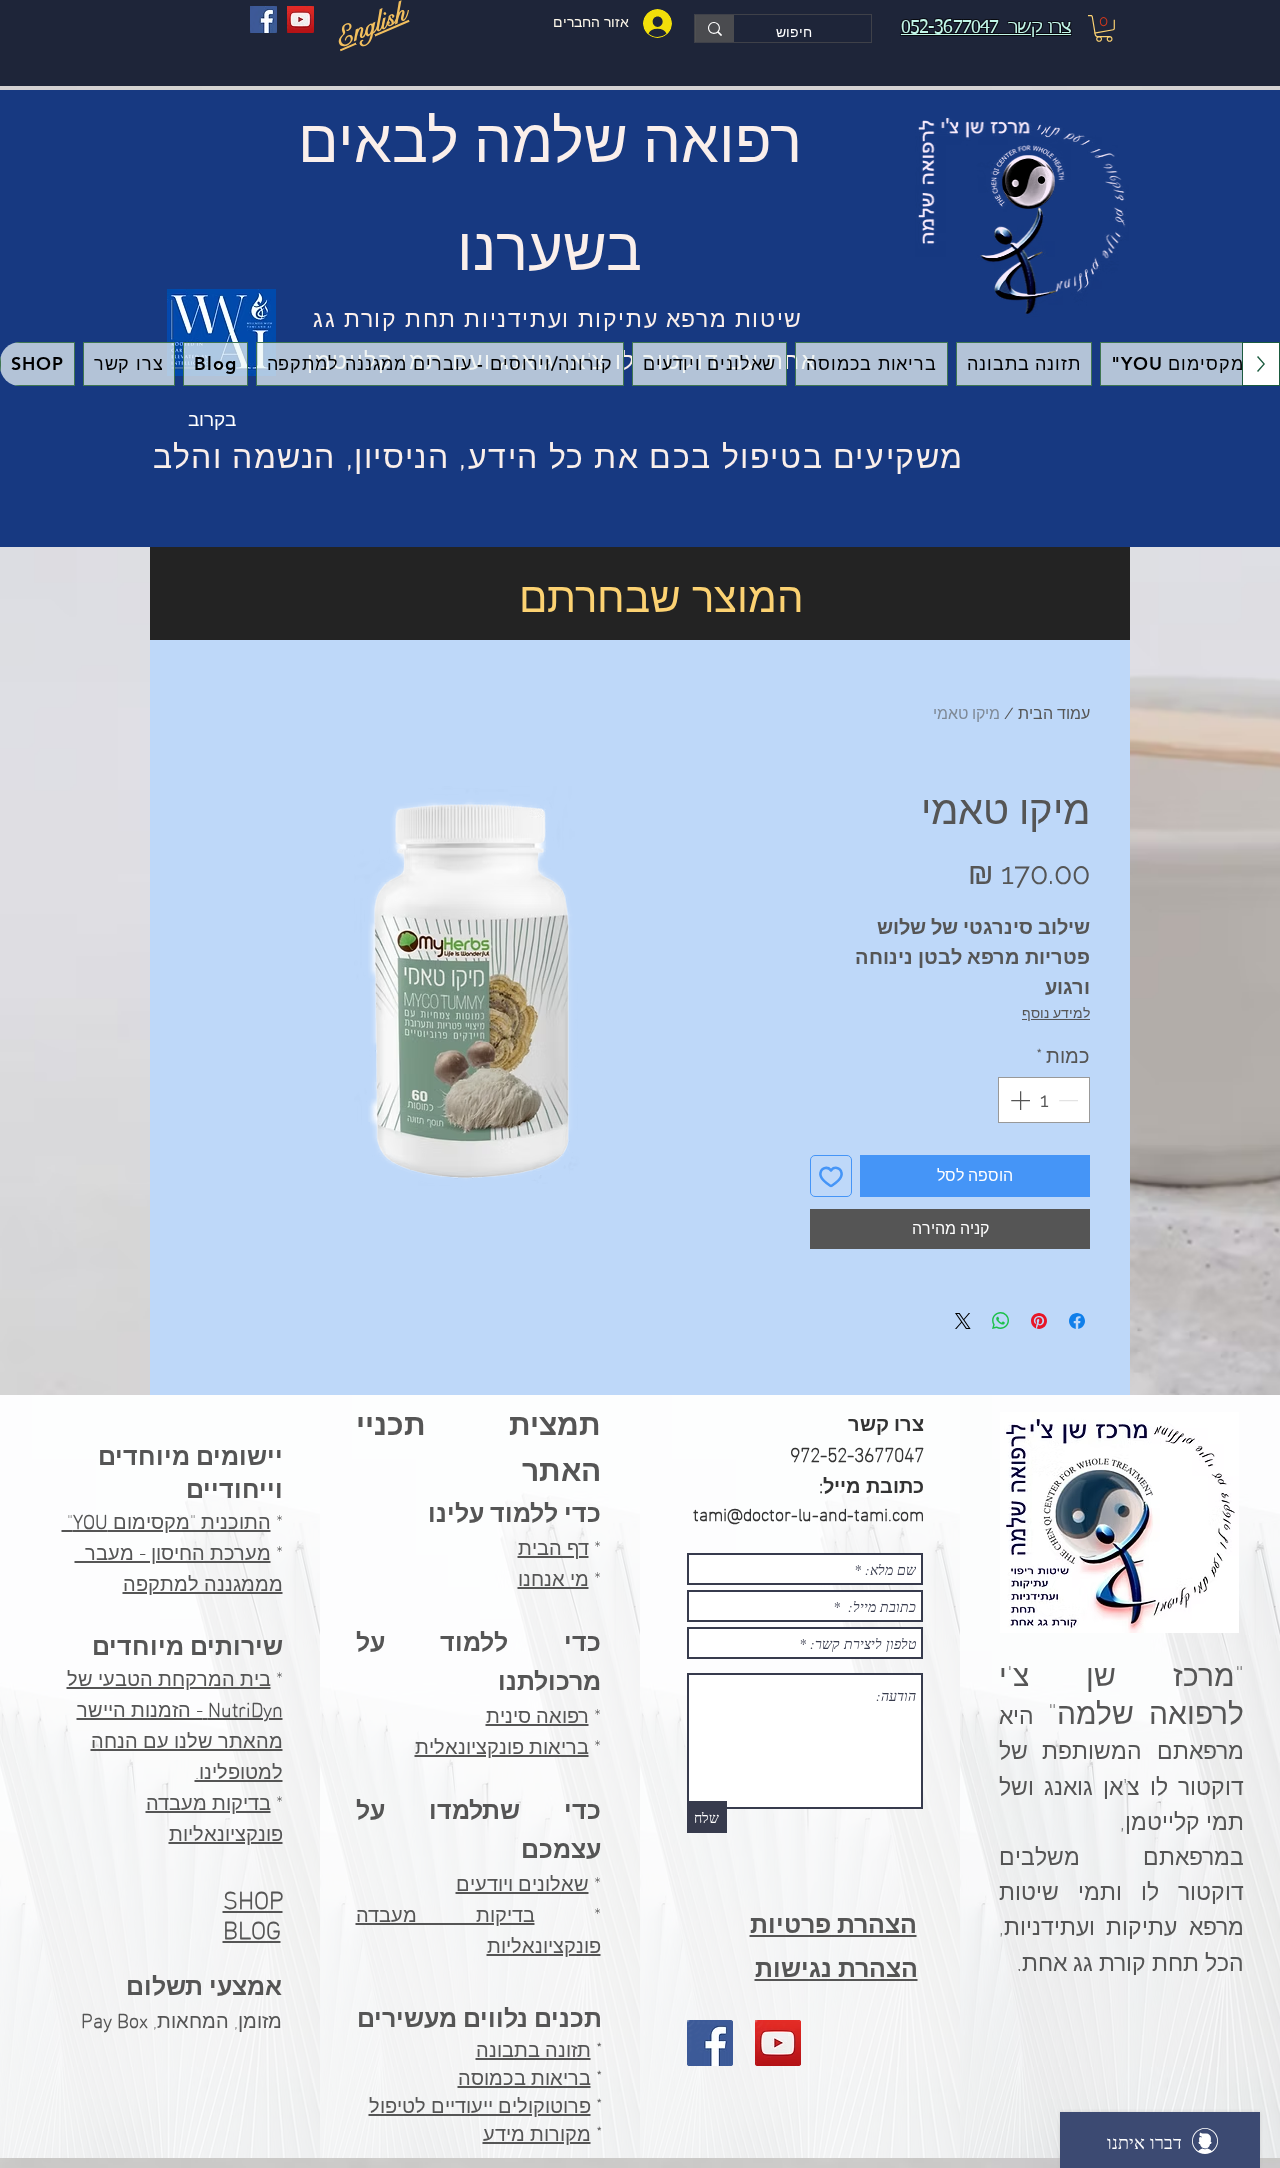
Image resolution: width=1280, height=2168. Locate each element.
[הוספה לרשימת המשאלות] (831, 1176)
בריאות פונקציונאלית (502, 1744)
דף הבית (553, 1545)
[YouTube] (300, 19)
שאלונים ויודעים (522, 1881)
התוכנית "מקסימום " (166, 1519)
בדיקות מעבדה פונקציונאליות (214, 1815)
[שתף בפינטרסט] (1039, 1321)
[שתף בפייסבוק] (1077, 1321)
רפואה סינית (537, 1713)
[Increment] (1018, 1100)
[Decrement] (1070, 1100)
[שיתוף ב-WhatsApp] (1001, 1321)
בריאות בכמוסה (524, 2078)
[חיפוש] (714, 28)
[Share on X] (963, 1321)
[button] (1104, 28)
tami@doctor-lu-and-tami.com (808, 1512)
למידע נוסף (1056, 1013)
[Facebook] (263, 19)
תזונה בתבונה (533, 2050)
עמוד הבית (1054, 713)
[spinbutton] (1044, 1100)
